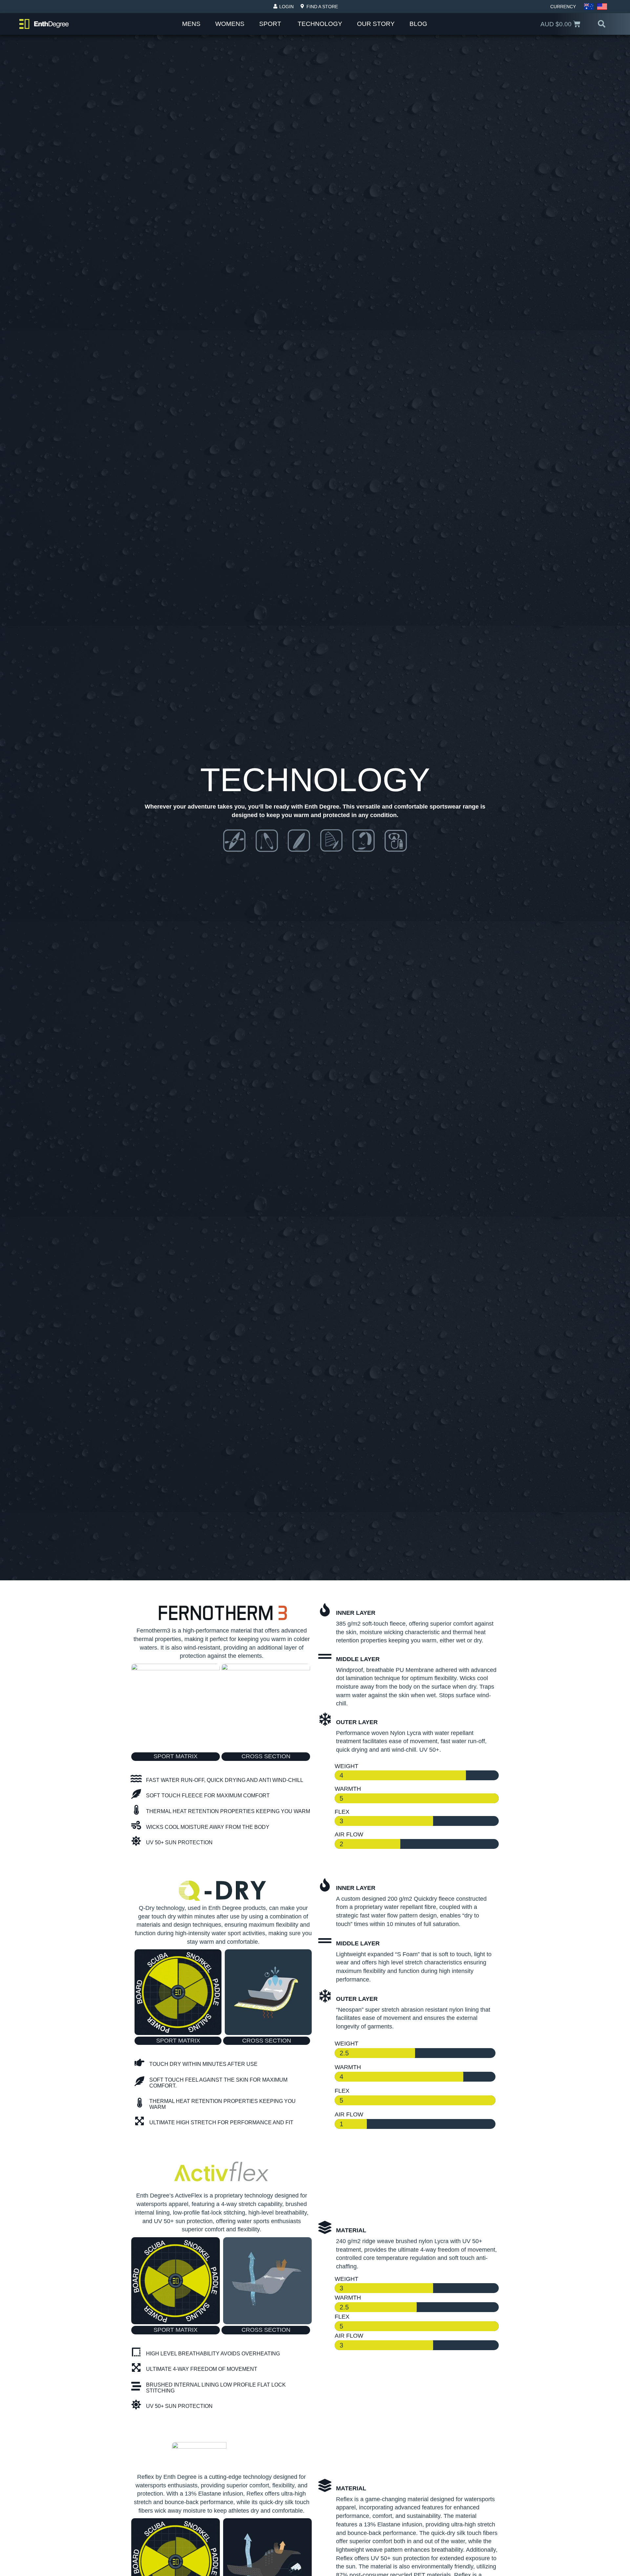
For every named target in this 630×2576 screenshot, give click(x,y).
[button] (602, 24)
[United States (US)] (602, 7)
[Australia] (589, 7)
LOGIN (286, 7)
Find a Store (322, 7)
